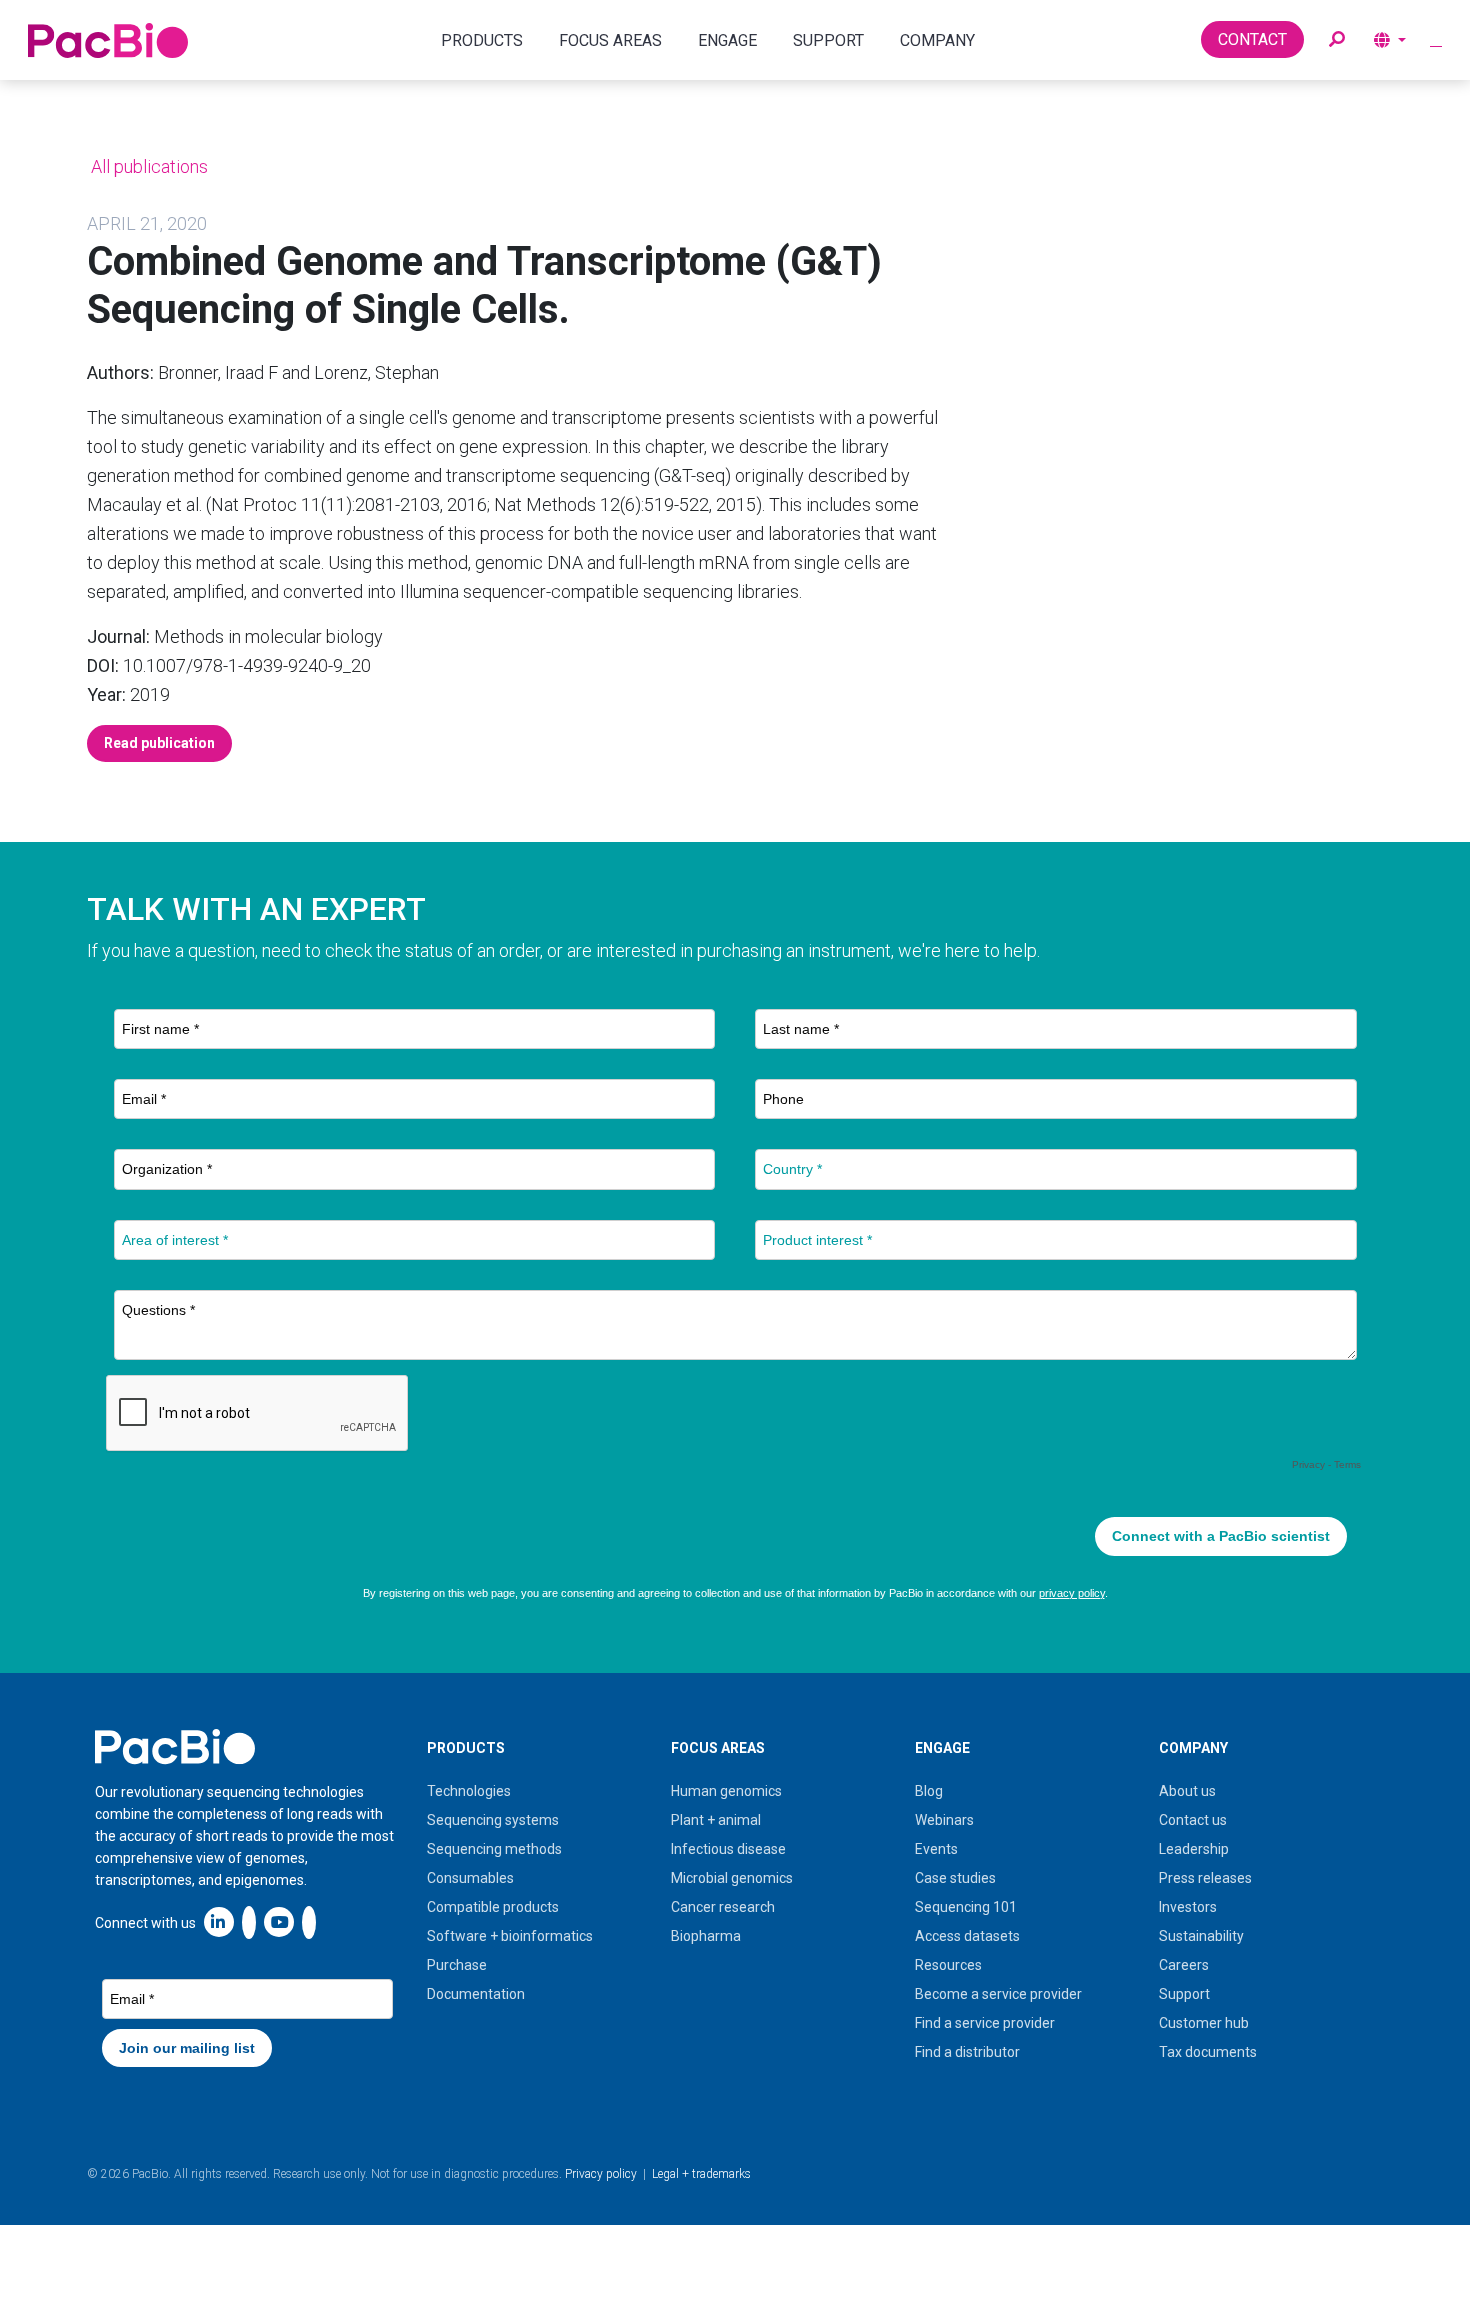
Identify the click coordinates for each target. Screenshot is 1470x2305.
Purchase (457, 1965)
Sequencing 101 (966, 1907)
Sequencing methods (494, 1849)
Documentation (476, 1994)
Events (936, 1849)
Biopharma (706, 1936)
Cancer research (723, 1907)
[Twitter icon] (249, 1921)
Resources (948, 1965)
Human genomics (726, 1791)
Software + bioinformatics (510, 1936)
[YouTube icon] (279, 1921)
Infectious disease (728, 1849)
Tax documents (1208, 2052)
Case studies (955, 1878)
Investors (1188, 1907)
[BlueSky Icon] (309, 1921)
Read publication (159, 743)
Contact (1252, 39)
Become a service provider (998, 1994)
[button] (1337, 40)
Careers (1184, 1965)
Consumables (470, 1878)
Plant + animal (716, 1820)
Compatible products (493, 1907)
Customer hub (1204, 2023)
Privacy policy (601, 2174)
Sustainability (1201, 1936)
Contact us (1193, 1820)
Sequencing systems (493, 1820)
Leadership (1194, 1849)
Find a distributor (967, 2052)
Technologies (469, 1791)
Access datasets (967, 1936)
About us (1187, 1791)
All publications (147, 166)
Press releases (1205, 1878)
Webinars (944, 1820)
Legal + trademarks (701, 2174)
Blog (929, 1791)
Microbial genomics (732, 1878)
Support (1184, 1994)
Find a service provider (985, 2023)
